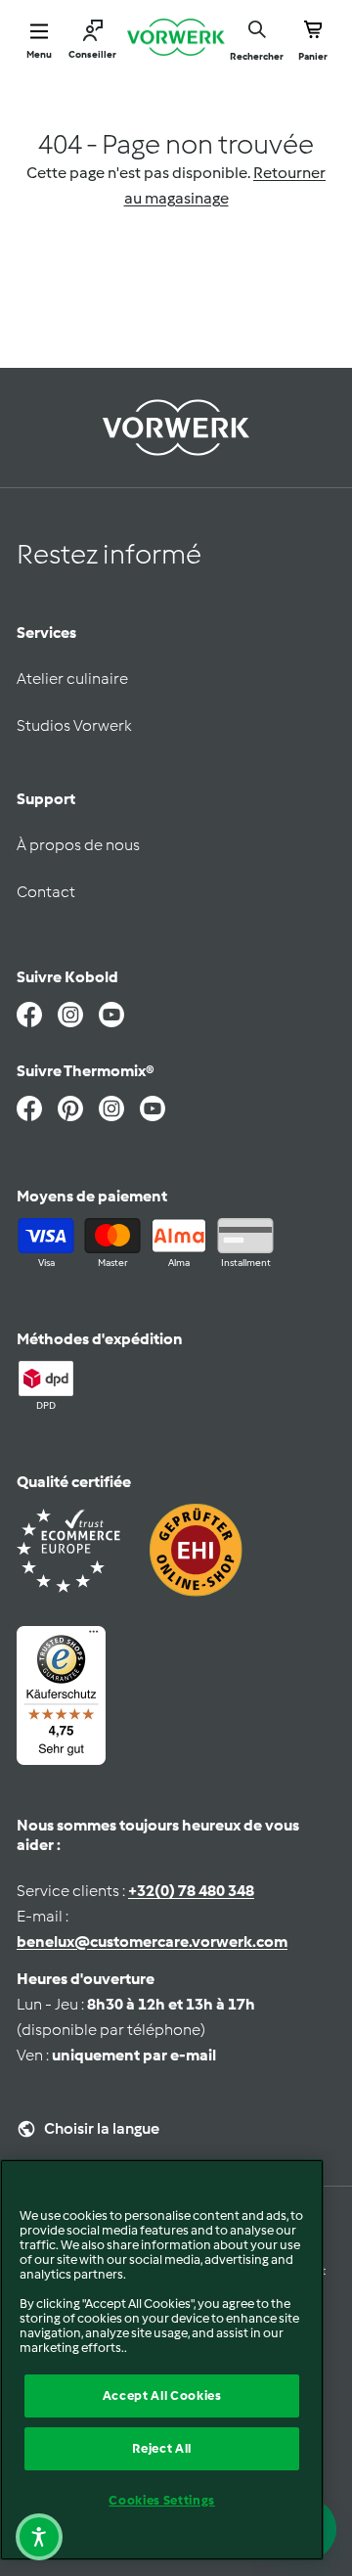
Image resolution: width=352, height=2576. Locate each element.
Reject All (162, 2448)
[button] (39, 2537)
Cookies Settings (162, 2500)
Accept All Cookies (162, 2395)
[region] (162, 2360)
